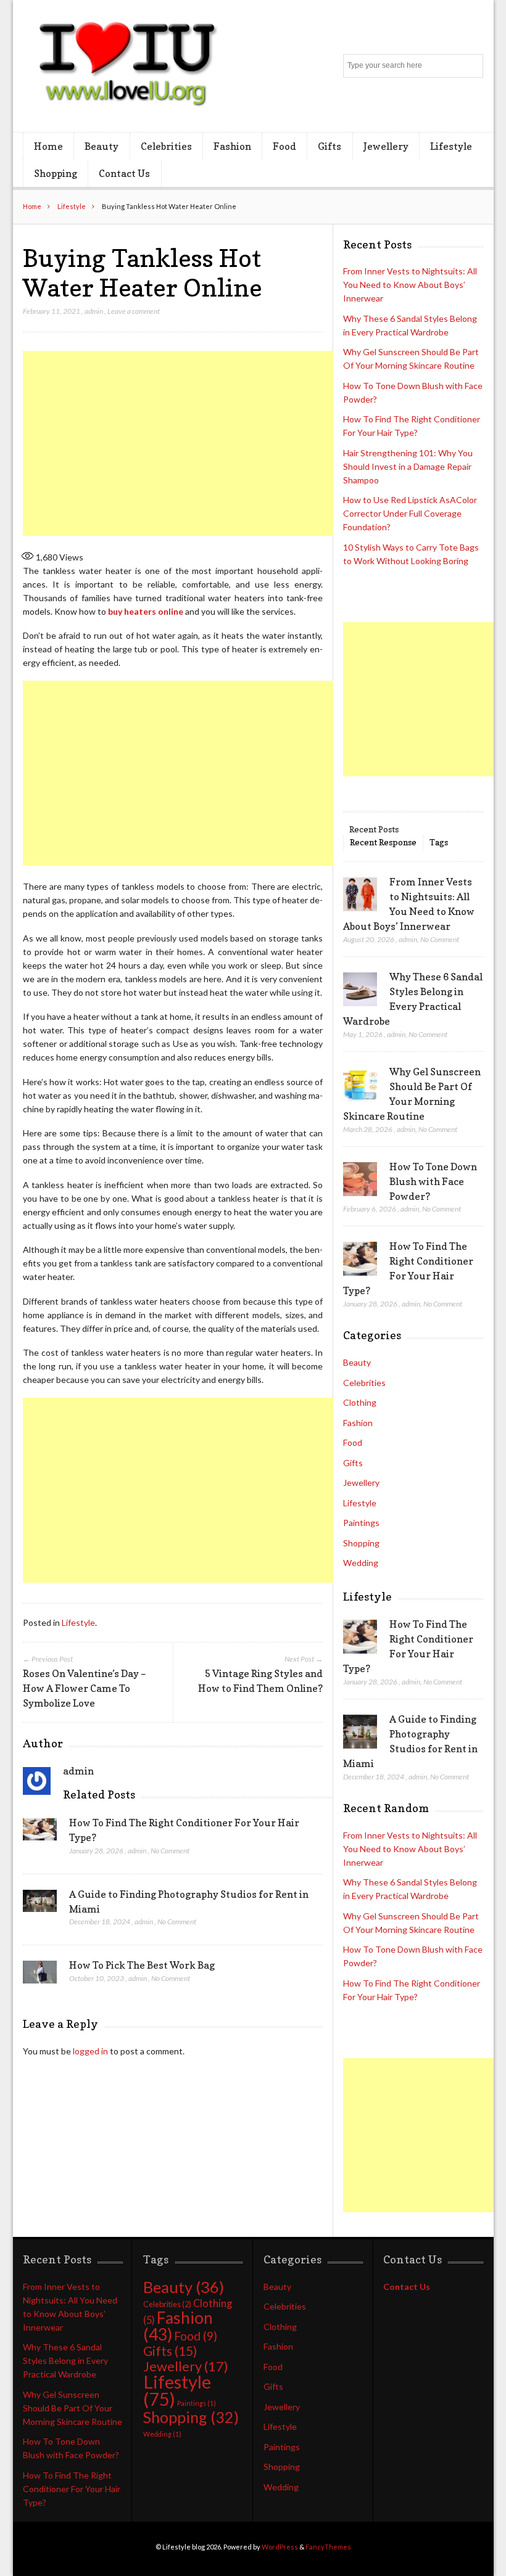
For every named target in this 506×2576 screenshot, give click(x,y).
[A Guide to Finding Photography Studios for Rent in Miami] (40, 1905)
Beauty (102, 146)
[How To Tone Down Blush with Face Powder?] (360, 1179)
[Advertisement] (239, 443)
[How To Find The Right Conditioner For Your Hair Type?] (40, 1833)
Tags (439, 842)
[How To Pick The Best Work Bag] (40, 1975)
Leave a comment (134, 311)
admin (94, 311)
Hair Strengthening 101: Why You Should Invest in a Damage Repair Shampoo (408, 466)
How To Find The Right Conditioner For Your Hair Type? (72, 2489)
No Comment (170, 1851)
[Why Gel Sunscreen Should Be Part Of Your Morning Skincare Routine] (360, 1085)
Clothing (360, 1402)
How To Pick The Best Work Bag (142, 1965)
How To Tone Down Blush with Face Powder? (433, 1181)
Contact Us (124, 173)
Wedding (361, 1563)
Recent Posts (374, 829)
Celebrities (166, 146)
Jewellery (386, 146)
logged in (90, 2051)
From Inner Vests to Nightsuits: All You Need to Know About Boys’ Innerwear (410, 285)
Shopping (56, 173)
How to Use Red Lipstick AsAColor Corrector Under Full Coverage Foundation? (410, 513)
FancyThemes (328, 2547)
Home (48, 146)
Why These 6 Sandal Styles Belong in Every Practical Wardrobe (65, 2361)
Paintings (361, 1523)
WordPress (280, 2547)
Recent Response (383, 842)
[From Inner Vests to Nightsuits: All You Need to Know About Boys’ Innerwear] (360, 895)
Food (284, 146)
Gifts (330, 146)
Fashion (232, 146)
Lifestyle (451, 146)
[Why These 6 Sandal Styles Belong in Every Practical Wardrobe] (360, 990)
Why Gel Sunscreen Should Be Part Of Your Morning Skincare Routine (73, 2408)
